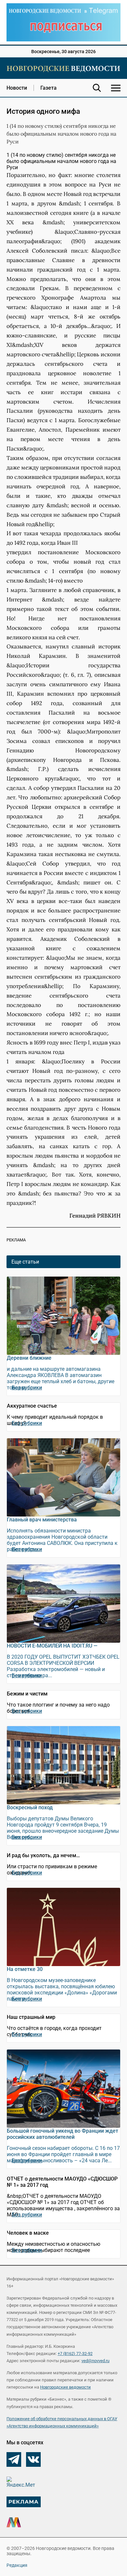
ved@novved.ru (95, 2361)
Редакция (17, 2565)
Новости (17, 88)
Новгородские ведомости (65, 2387)
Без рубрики (27, 1388)
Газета (49, 88)
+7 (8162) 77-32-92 (75, 2354)
